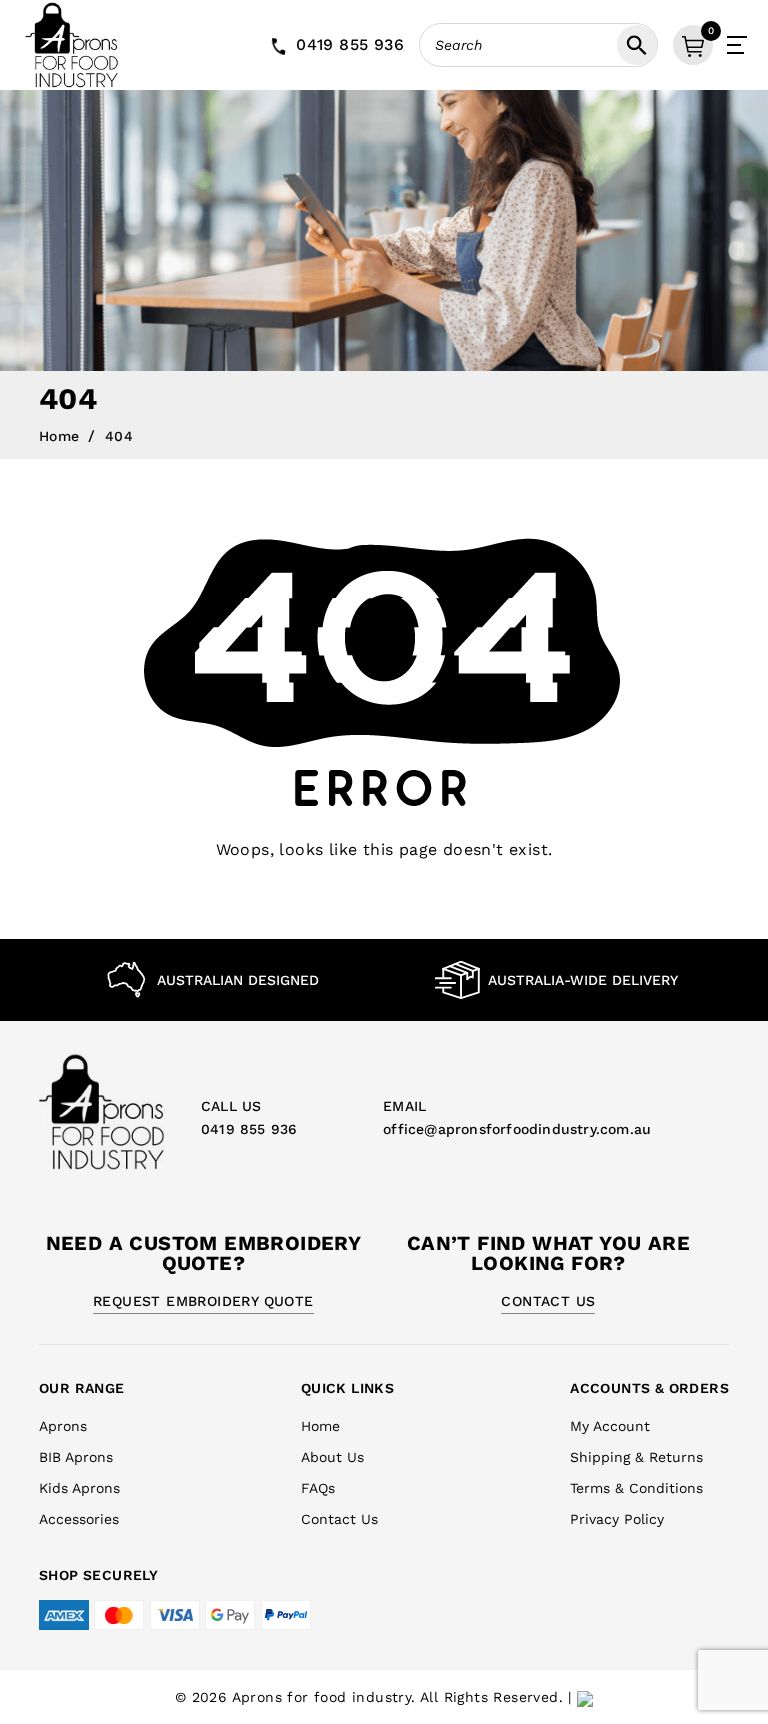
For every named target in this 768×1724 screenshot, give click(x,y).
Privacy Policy (617, 1519)
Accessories (79, 1519)
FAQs (318, 1488)
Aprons (63, 1426)
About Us (332, 1457)
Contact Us (548, 1301)
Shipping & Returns (636, 1457)
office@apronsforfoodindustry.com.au (517, 1129)
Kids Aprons (79, 1488)
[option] (211, 980)
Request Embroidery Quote (203, 1301)
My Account (610, 1426)
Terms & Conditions (636, 1488)
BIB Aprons (76, 1457)
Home (59, 436)
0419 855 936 (350, 44)
